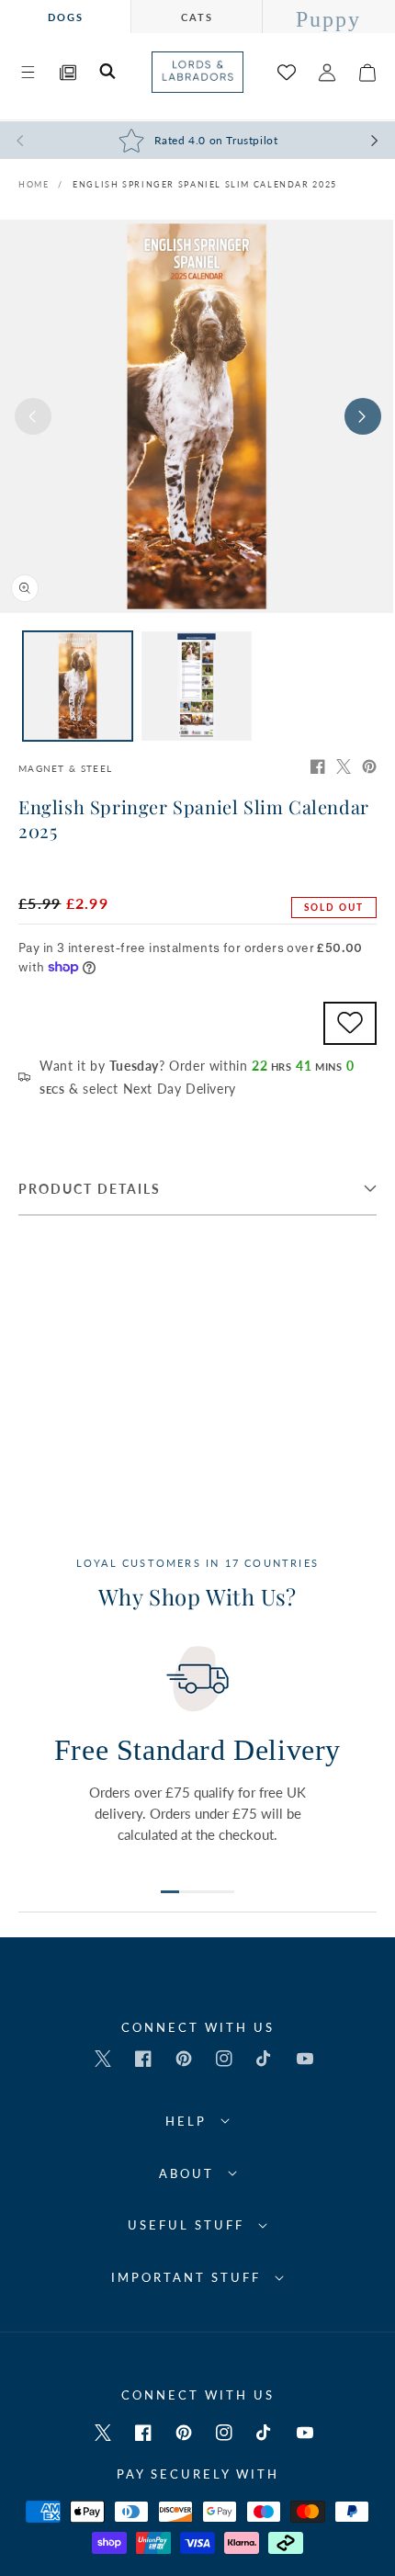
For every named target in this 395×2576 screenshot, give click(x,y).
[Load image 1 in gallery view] (78, 686)
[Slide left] (33, 416)
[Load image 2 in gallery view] (196, 686)
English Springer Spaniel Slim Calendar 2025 (205, 184)
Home (34, 184)
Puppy (328, 19)
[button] (28, 73)
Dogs (66, 17)
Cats (197, 17)
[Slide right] (363, 416)
